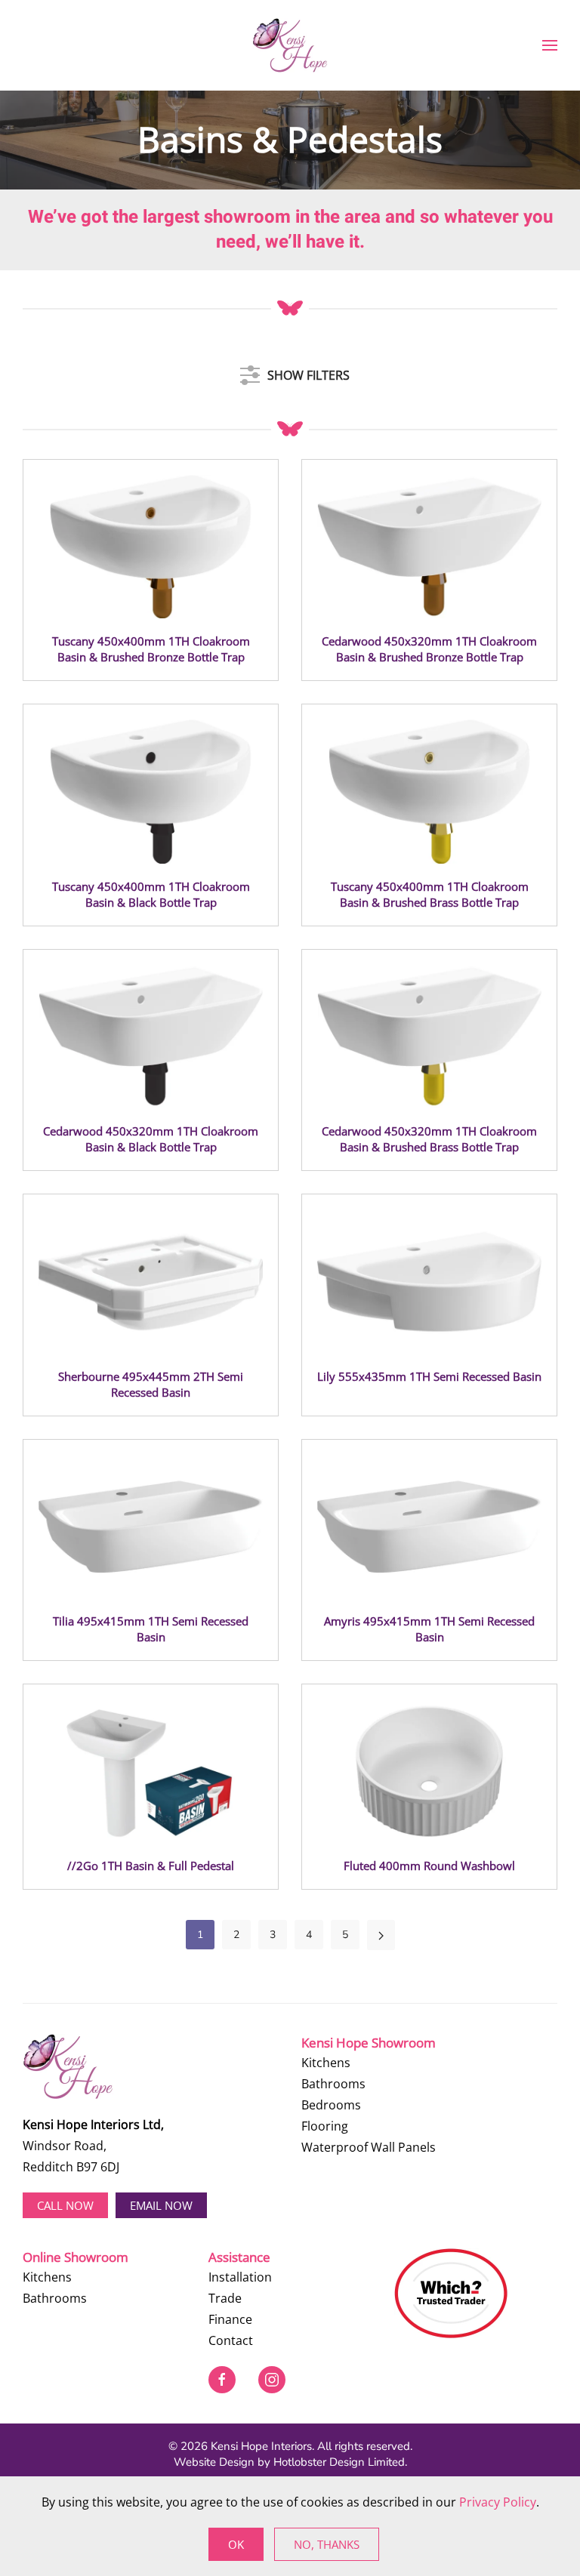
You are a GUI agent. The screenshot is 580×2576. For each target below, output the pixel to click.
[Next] (381, 1935)
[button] (550, 45)
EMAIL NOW (161, 2205)
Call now (65, 2205)
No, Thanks (327, 2544)
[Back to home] (290, 45)
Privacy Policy (498, 2502)
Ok (236, 2544)
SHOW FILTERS (309, 371)
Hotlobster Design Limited (339, 2462)
